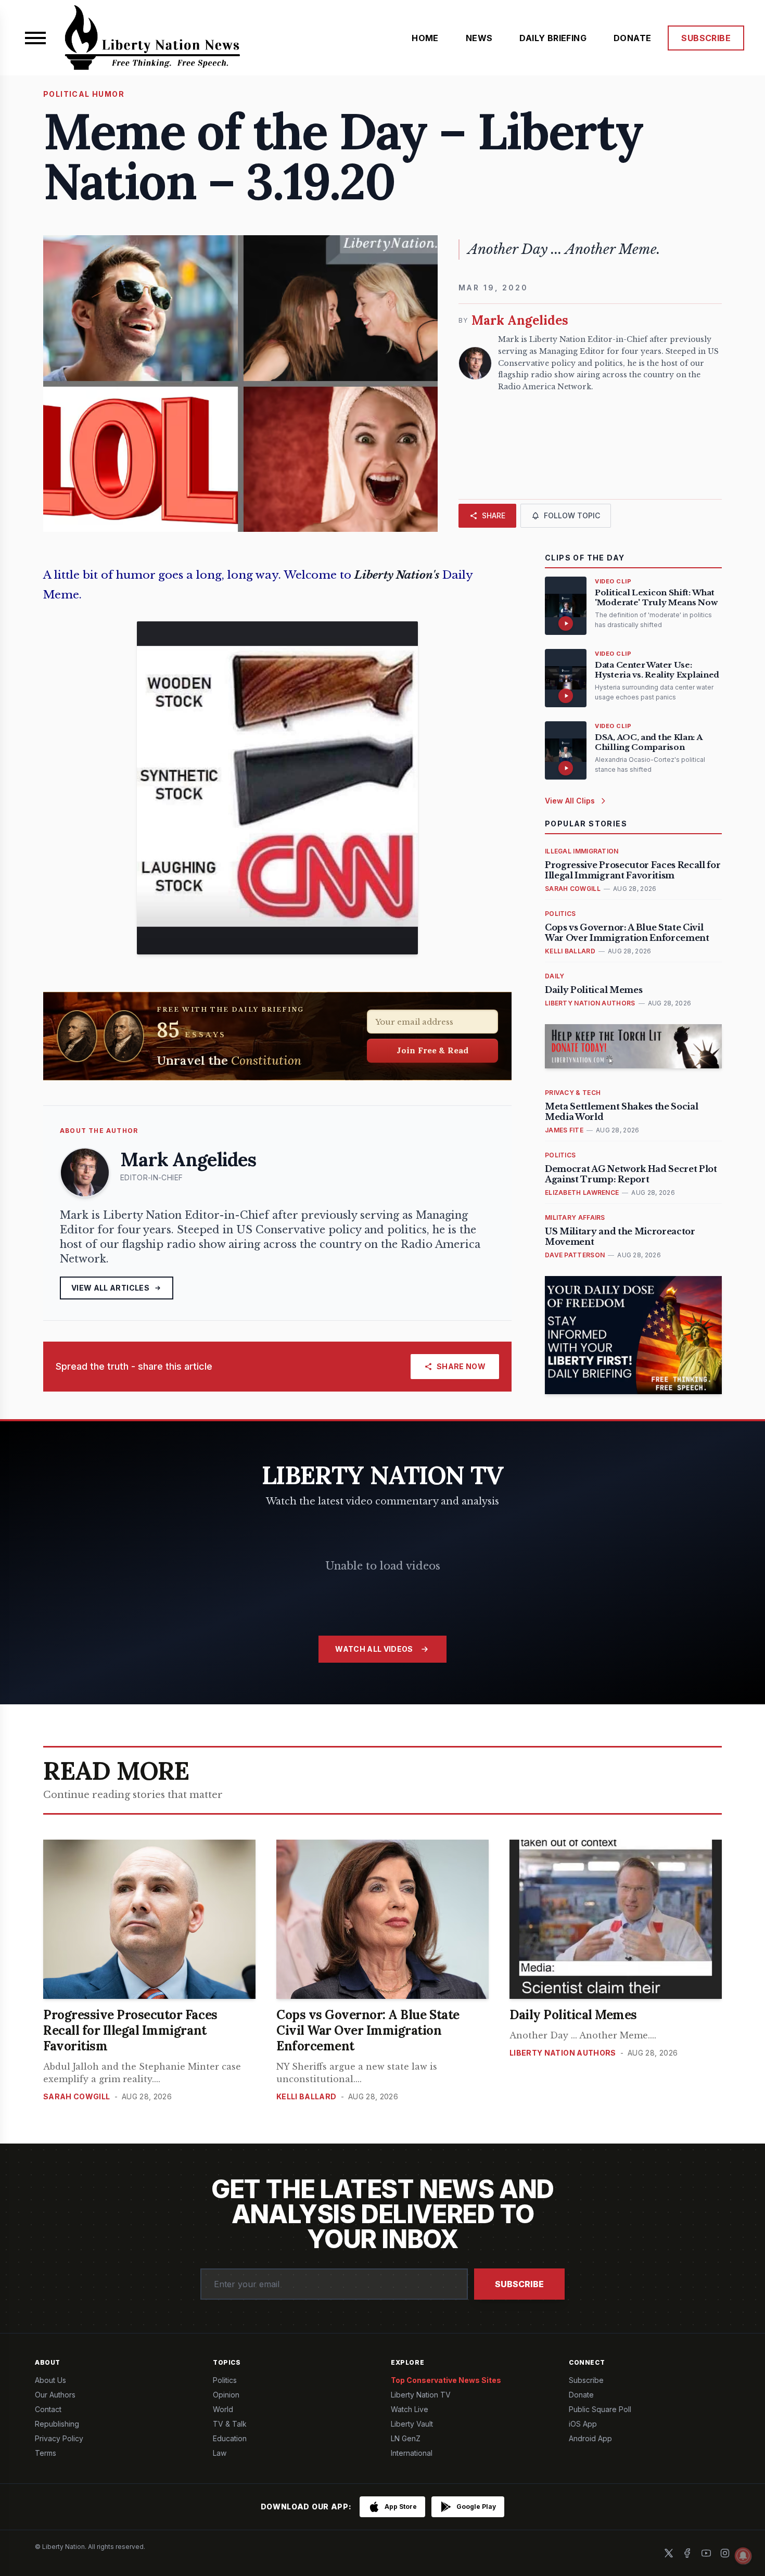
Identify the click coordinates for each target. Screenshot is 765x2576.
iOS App (583, 2424)
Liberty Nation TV (421, 2395)
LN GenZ (406, 2438)
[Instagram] (725, 2553)
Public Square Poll (600, 2409)
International (412, 2453)
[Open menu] (35, 38)
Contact (48, 2409)
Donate (581, 2395)
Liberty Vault (412, 2424)
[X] (669, 2553)
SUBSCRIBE (706, 38)
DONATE (632, 38)
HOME (425, 38)
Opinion (226, 2395)
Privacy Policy (59, 2438)
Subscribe (519, 2284)
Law (220, 2453)
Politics (225, 2380)
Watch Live (410, 2409)
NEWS (479, 38)
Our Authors (55, 2395)
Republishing (57, 2424)
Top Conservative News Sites (446, 2380)
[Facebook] (687, 2553)
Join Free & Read (433, 1050)
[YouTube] (706, 2553)
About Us (50, 2380)
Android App (590, 2438)
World (223, 2409)
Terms (46, 2453)
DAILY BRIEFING (553, 38)
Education (230, 2438)
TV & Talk (230, 2424)
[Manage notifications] (743, 2556)
